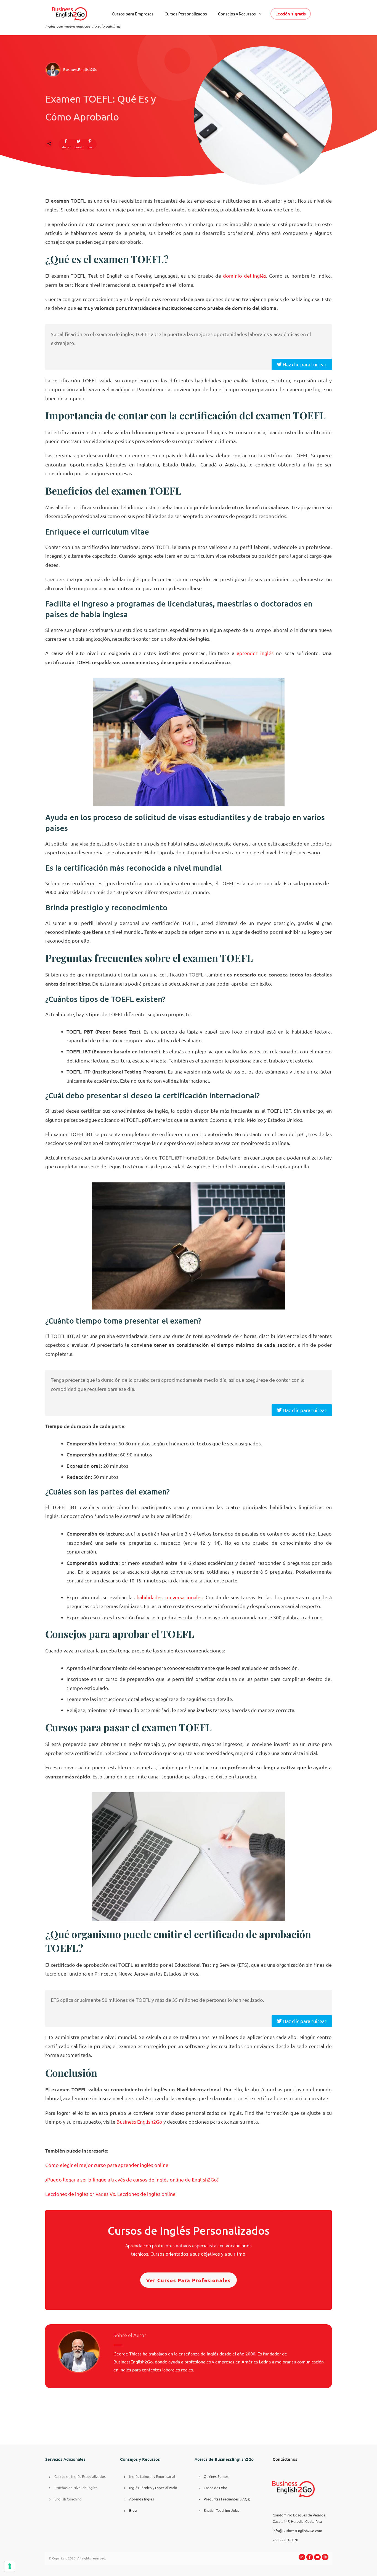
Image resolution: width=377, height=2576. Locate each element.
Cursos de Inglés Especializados (80, 2476)
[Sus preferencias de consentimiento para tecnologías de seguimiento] (10, 2566)
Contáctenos (285, 2459)
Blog (133, 2510)
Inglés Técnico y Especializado (153, 2488)
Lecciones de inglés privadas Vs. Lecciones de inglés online (110, 2194)
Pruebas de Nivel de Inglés (76, 2488)
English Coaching (68, 2499)
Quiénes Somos (216, 2476)
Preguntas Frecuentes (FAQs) (227, 2499)
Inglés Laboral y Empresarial (152, 2476)
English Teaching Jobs (221, 2510)
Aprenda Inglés (142, 2499)
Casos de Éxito (216, 2488)
